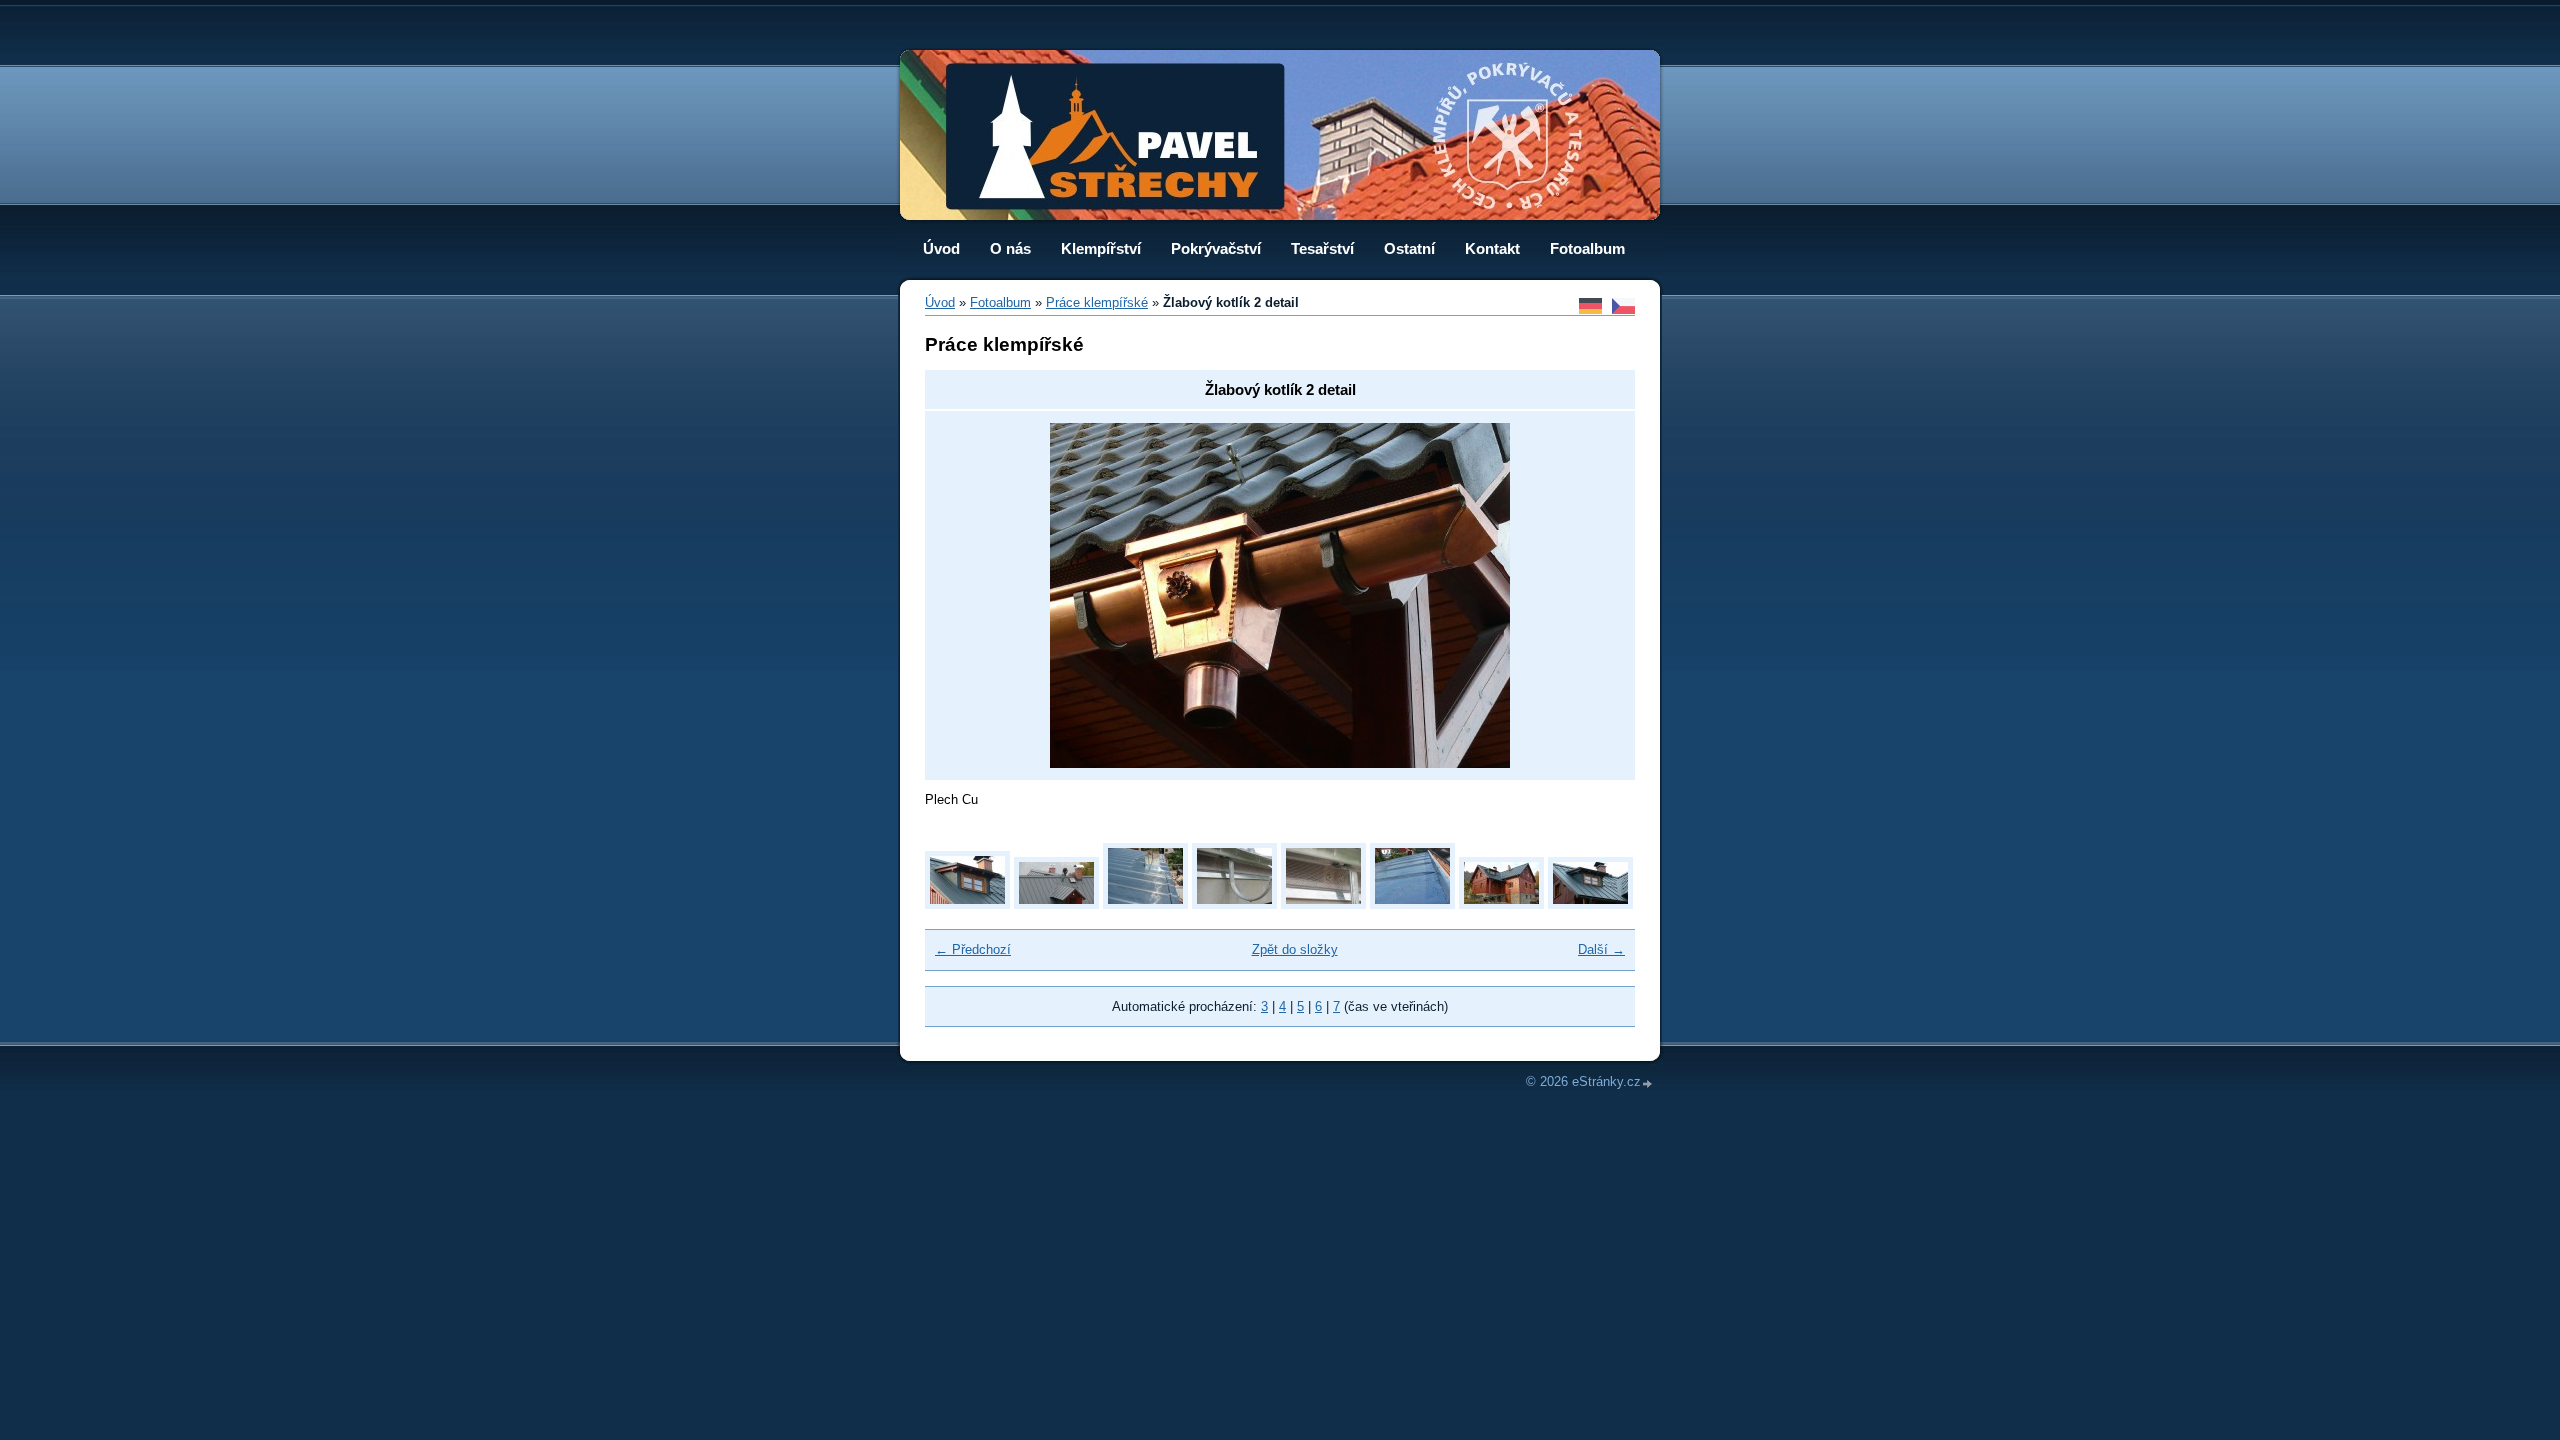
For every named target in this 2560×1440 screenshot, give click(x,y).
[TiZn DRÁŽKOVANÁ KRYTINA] (1145, 904)
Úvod (941, 248)
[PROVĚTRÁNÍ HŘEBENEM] (1056, 904)
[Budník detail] (1590, 904)
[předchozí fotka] (969, 595)
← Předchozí (973, 949)
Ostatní (1409, 248)
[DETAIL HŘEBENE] (1412, 904)
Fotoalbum (1587, 248)
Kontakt (1492, 248)
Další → (1601, 949)
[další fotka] (1590, 595)
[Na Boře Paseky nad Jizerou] (1501, 904)
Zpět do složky (1295, 949)
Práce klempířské (1097, 302)
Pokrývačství (1216, 248)
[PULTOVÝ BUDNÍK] (967, 904)
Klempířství (1101, 248)
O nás (1010, 248)
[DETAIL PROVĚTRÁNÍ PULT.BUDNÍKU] (1323, 904)
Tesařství (1322, 248)
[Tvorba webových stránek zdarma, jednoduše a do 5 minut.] (1648, 1083)
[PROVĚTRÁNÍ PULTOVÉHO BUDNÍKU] (1234, 904)
